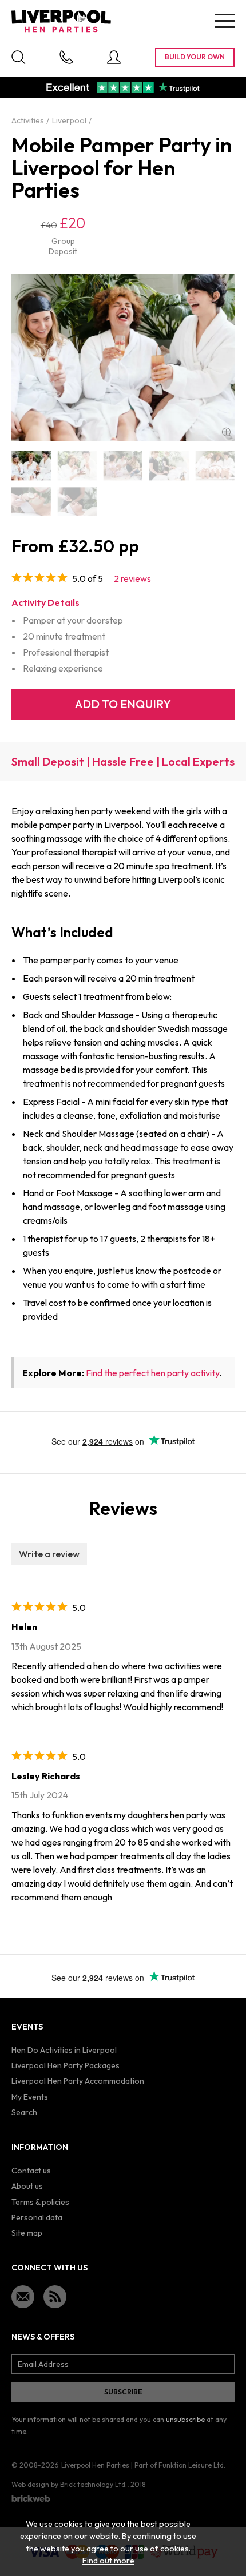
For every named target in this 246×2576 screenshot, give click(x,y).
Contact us (31, 2171)
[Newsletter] (23, 2297)
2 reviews (132, 578)
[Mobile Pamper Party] (31, 466)
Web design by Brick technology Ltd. (69, 2484)
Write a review (49, 1554)
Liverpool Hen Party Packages (66, 2065)
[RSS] (55, 2297)
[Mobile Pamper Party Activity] (123, 466)
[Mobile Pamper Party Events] (215, 466)
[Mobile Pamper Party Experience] (31, 502)
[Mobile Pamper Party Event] (169, 466)
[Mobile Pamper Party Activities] (77, 466)
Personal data (37, 2217)
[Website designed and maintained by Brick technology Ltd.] (31, 2498)
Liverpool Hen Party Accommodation (78, 2081)
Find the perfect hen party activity (152, 1373)
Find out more (108, 2561)
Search (24, 2112)
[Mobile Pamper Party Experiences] (77, 502)
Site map (27, 2233)
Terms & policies (40, 2202)
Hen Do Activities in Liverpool (64, 2050)
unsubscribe (185, 2419)
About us (27, 2186)
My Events (30, 2097)
